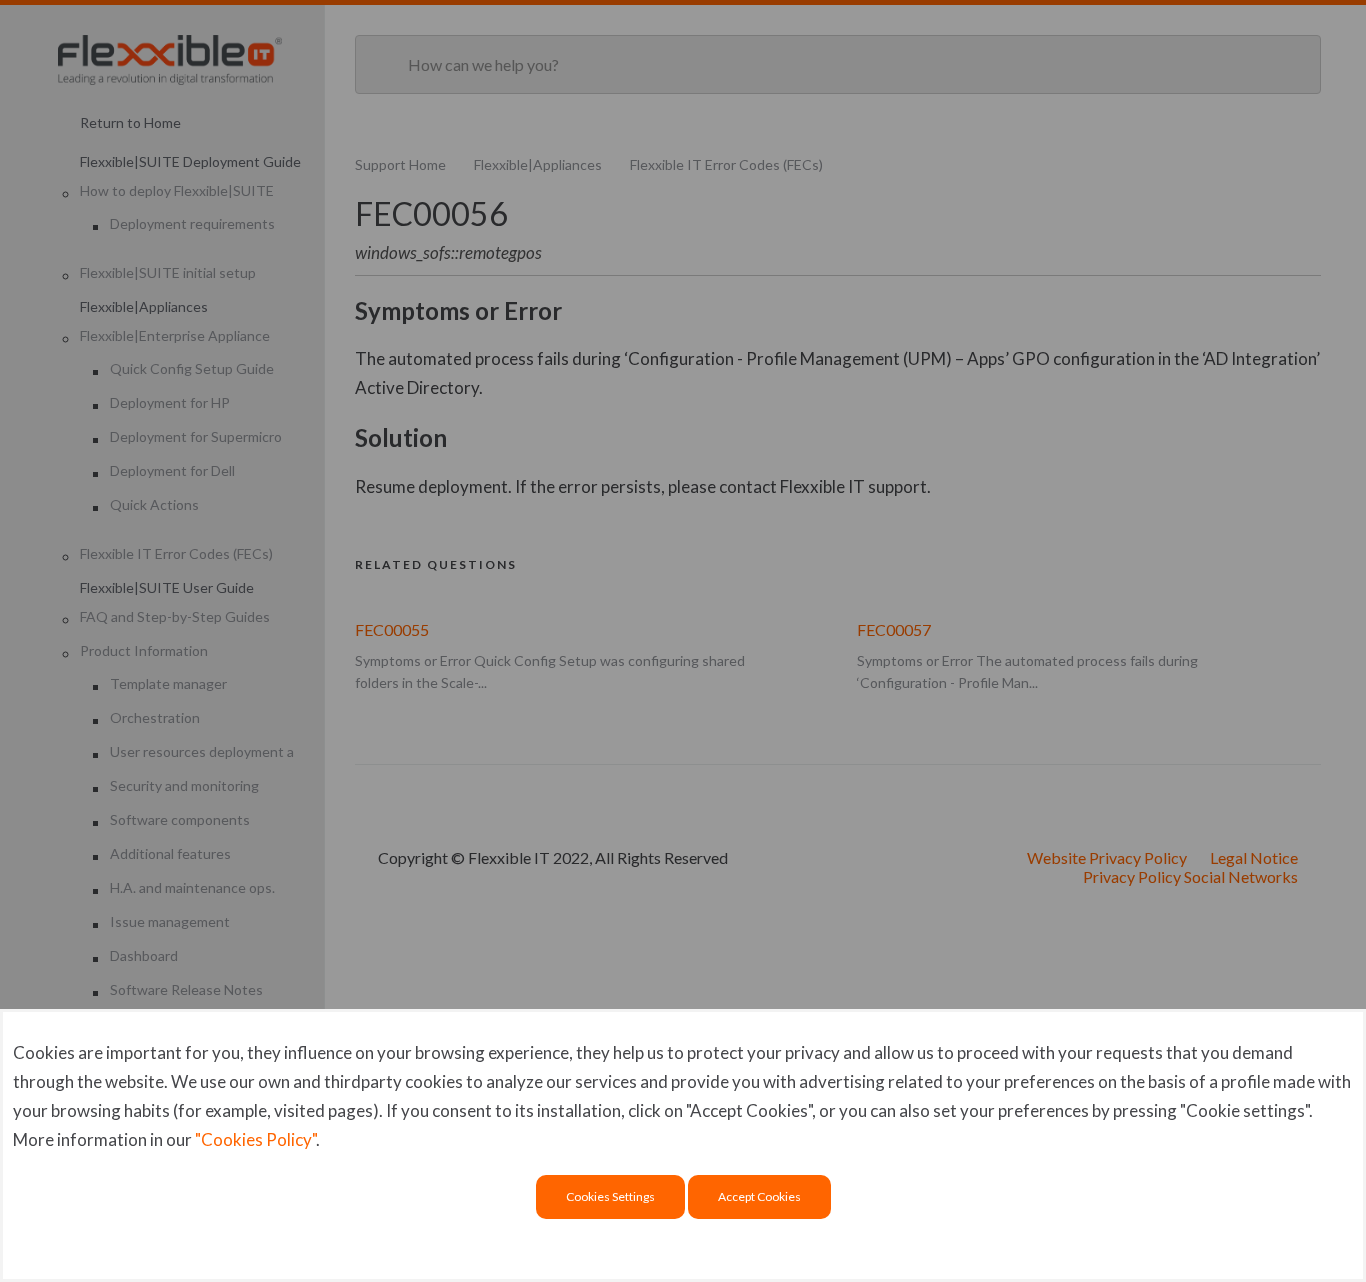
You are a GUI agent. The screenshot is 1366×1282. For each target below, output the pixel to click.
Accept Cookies (759, 1196)
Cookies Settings (610, 1196)
